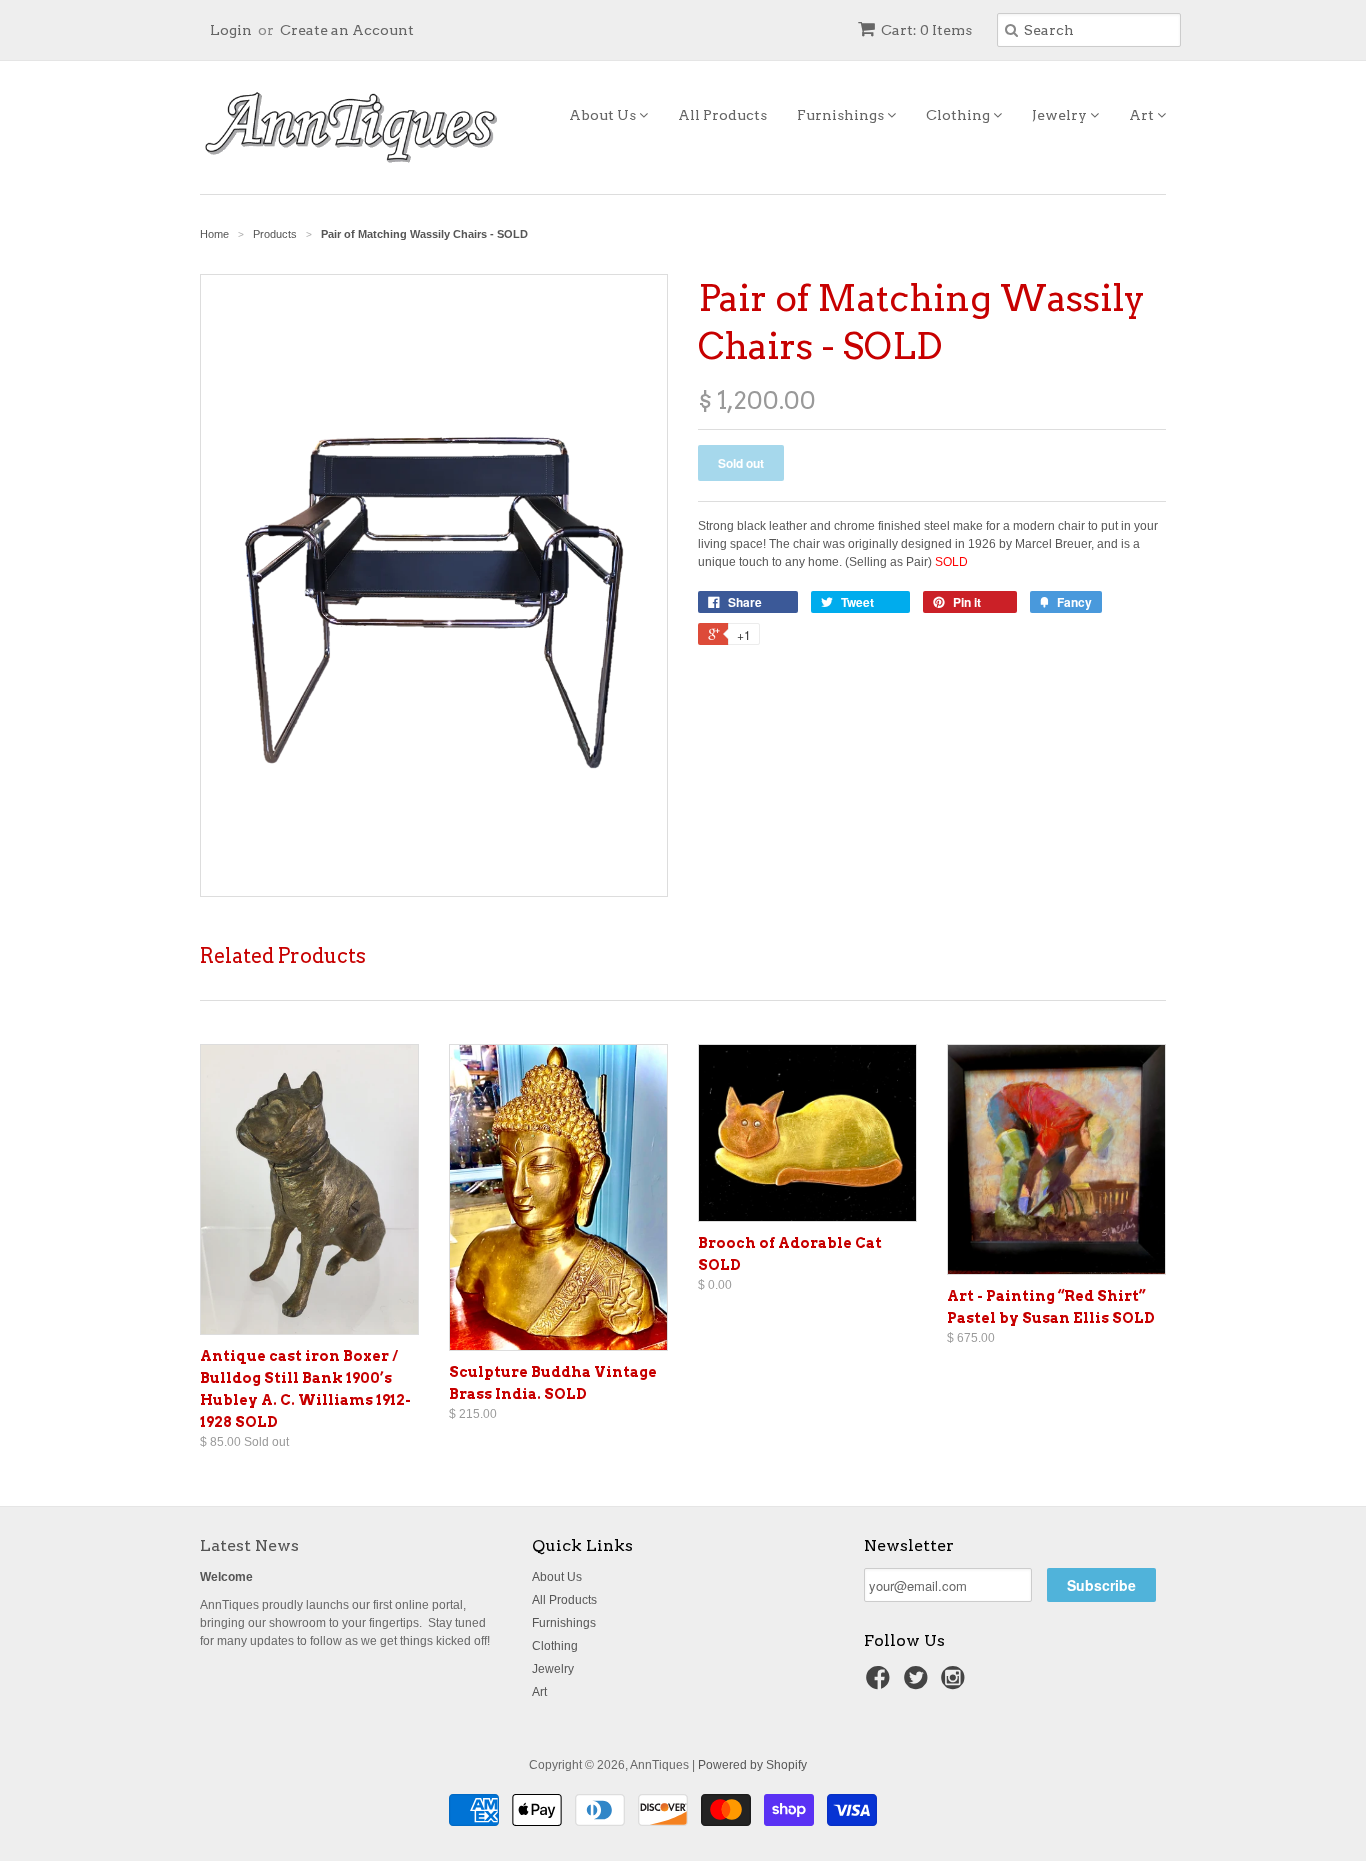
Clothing (959, 115)
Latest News (249, 1545)
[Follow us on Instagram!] (956, 1684)
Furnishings (842, 115)
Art (1143, 115)
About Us (604, 115)
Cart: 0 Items (926, 30)
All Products (722, 115)
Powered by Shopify (752, 1765)
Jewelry (1061, 115)
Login (231, 30)
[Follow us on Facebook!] (881, 1684)
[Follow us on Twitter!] (919, 1684)
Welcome (226, 1577)
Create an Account (347, 30)
